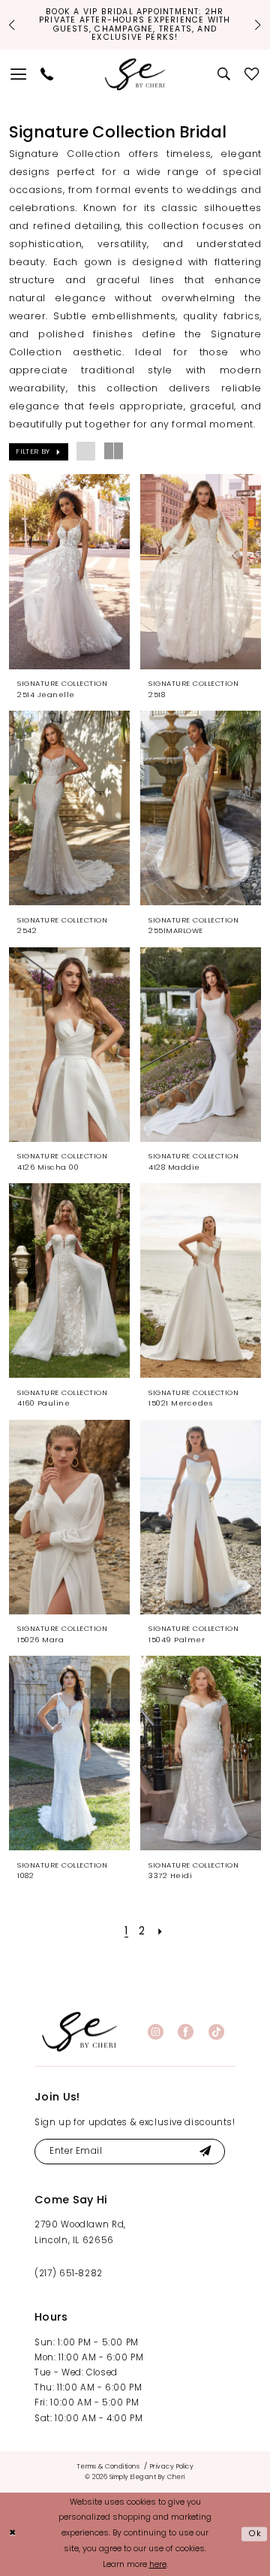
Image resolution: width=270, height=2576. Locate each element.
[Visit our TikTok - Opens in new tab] (216, 2032)
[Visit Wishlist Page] (252, 74)
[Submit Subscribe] (205, 2152)
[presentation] (70, 571)
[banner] (79, 2032)
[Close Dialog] (13, 2535)
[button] (19, 74)
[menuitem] (19, 74)
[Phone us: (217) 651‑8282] (47, 74)
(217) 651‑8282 (69, 2274)
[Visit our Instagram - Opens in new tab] (156, 2032)
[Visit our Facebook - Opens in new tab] (186, 2032)
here (158, 2565)
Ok (255, 2534)
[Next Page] (160, 1932)
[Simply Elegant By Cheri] (135, 74)
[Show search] (225, 74)
